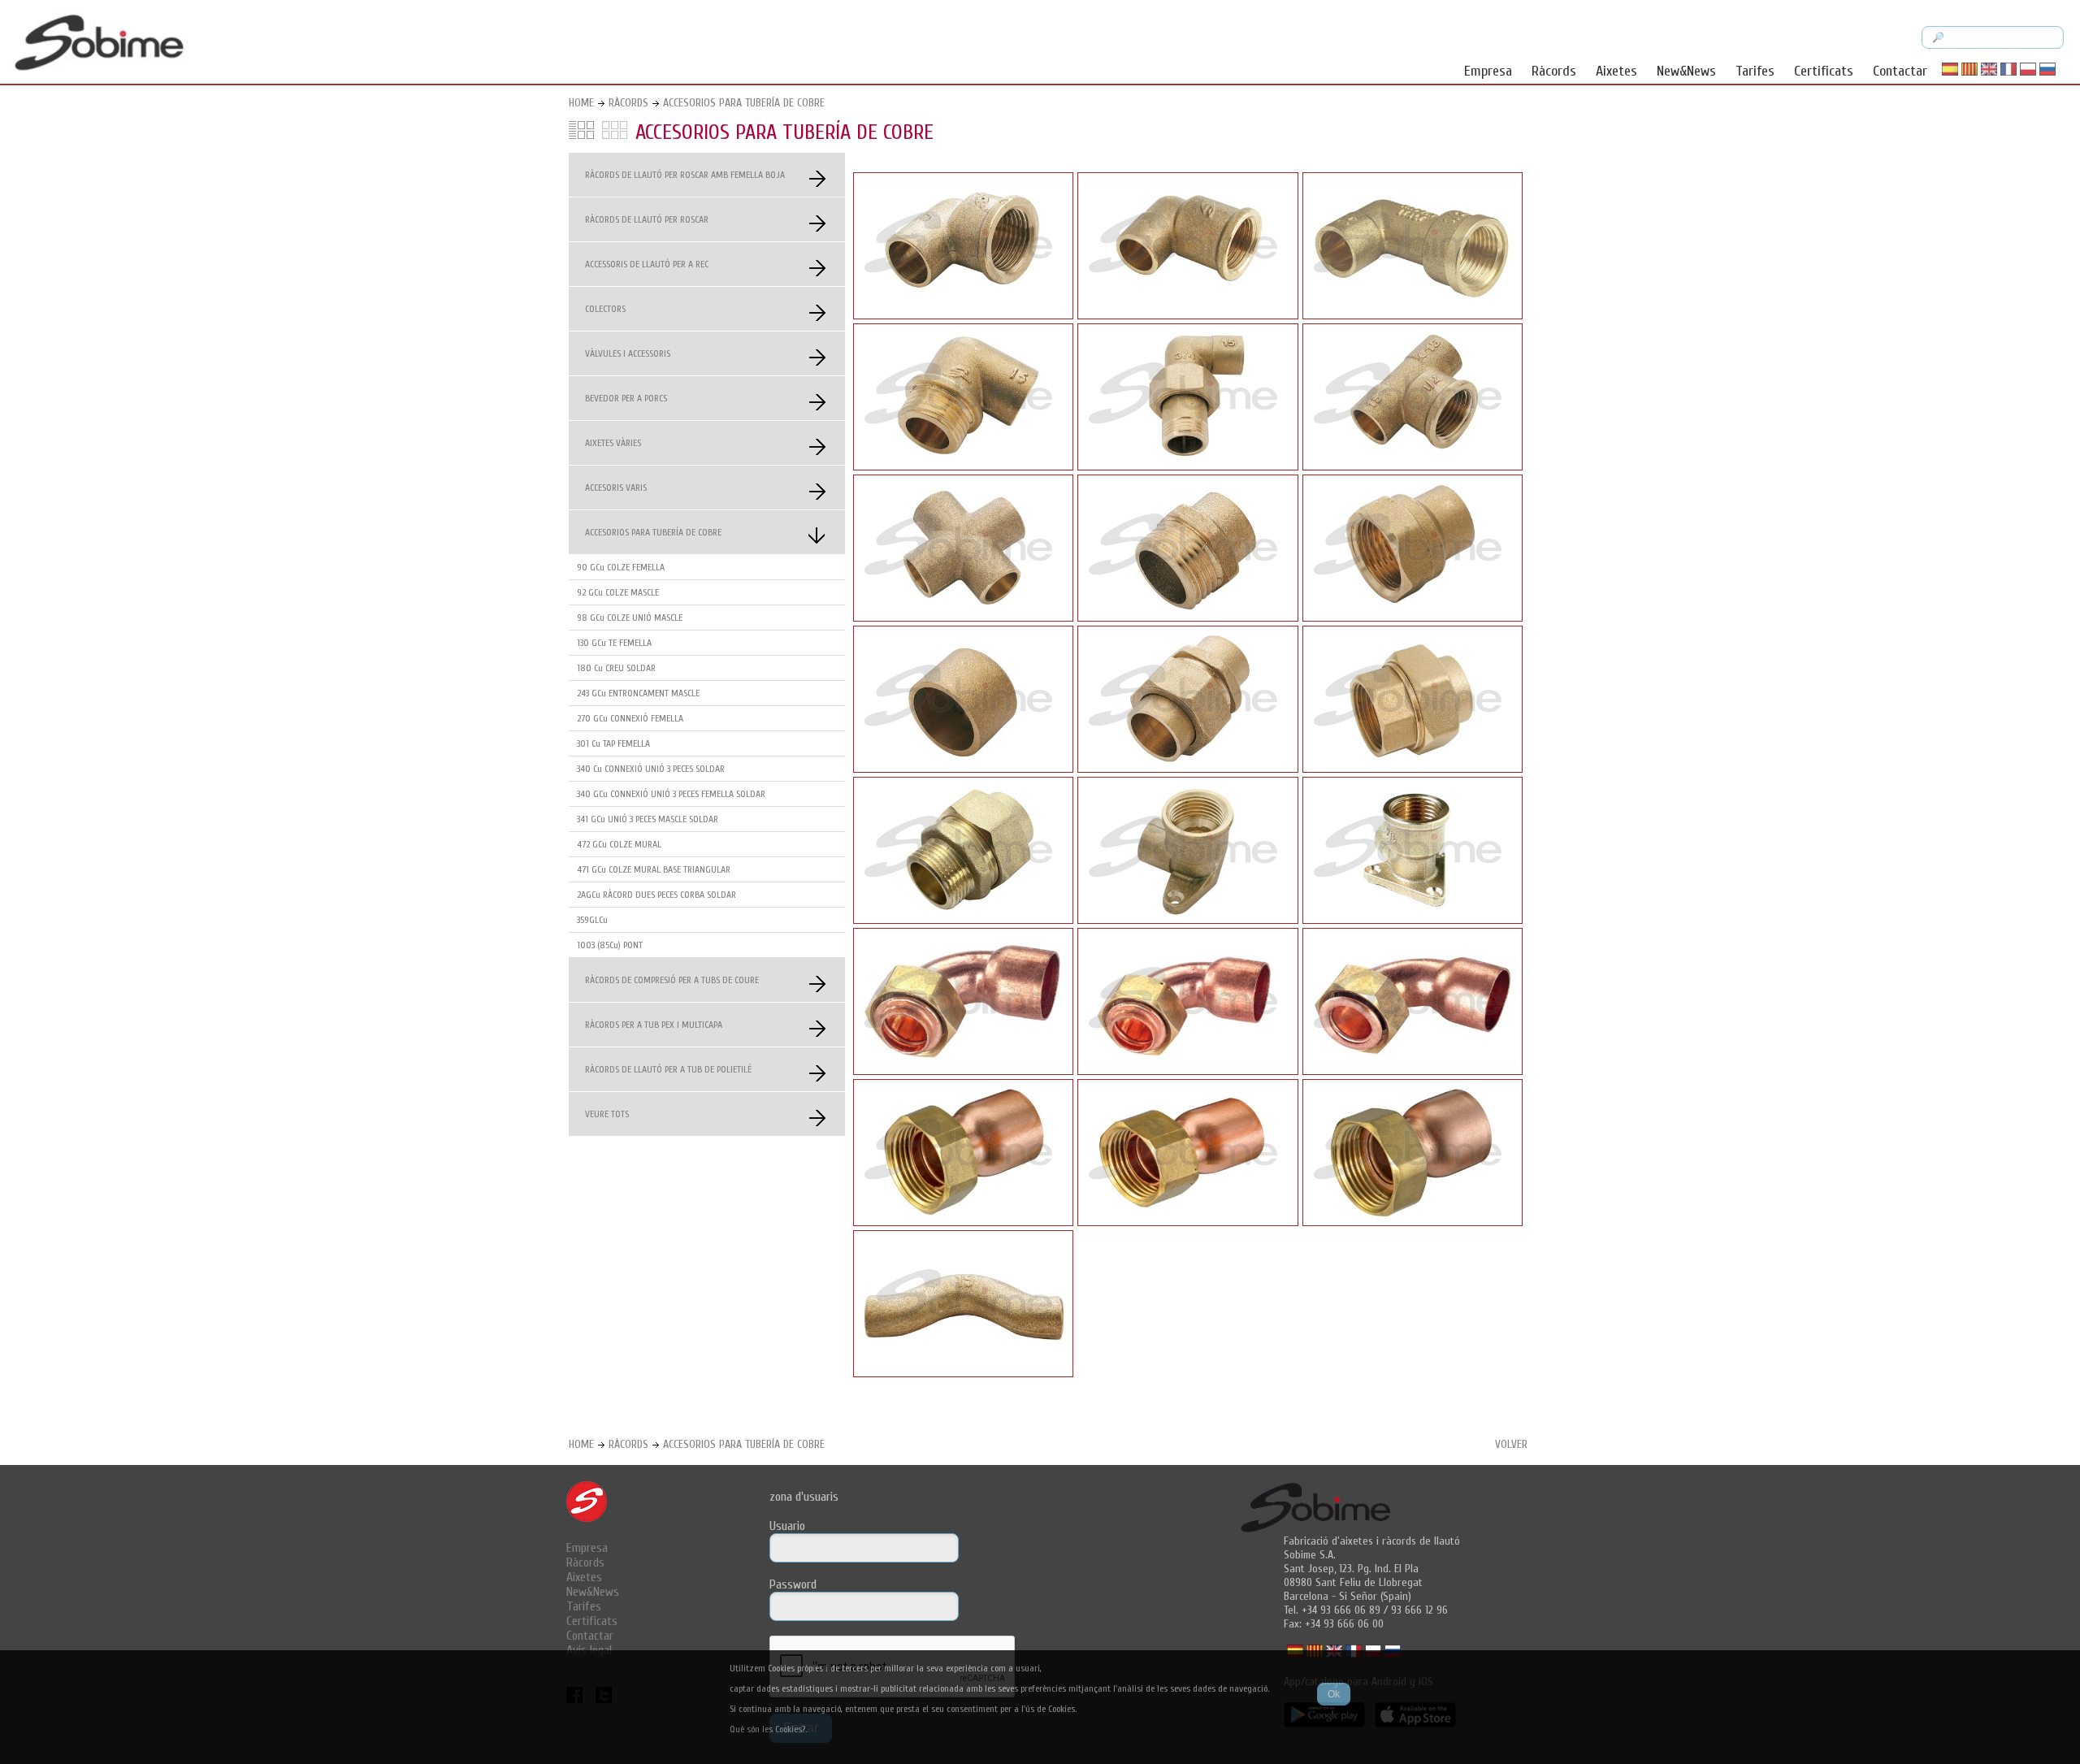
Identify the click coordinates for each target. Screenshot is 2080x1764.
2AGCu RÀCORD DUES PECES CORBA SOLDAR (656, 895)
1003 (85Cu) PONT (610, 945)
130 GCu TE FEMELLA (614, 643)
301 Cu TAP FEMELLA (613, 743)
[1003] (963, 1373)
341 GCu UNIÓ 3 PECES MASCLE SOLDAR (648, 819)
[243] (1187, 618)
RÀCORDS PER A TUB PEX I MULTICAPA (654, 1025)
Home (581, 103)
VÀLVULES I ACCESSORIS (628, 353)
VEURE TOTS (607, 1114)
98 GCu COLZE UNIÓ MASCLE (630, 618)
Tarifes (1755, 71)
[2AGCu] (963, 1071)
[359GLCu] (963, 1222)
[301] (963, 769)
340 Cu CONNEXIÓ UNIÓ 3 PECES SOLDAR (651, 769)
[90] (963, 315)
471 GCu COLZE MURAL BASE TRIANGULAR (654, 869)
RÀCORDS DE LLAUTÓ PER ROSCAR (647, 219)
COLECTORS (605, 309)
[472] (1187, 920)
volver (1511, 1444)
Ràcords (1554, 71)
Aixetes (1616, 71)
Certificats (1824, 71)
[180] (963, 618)
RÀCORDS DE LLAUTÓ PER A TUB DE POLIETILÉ (668, 1069)
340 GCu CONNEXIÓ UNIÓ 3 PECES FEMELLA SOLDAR (671, 794)
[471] (1413, 920)
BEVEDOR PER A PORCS (626, 398)
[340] (1187, 769)
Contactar (1900, 71)
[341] (963, 920)
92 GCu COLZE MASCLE (618, 592)
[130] (1413, 466)
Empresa (1488, 71)
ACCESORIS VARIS (616, 488)
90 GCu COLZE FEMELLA (621, 567)
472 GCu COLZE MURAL (619, 844)
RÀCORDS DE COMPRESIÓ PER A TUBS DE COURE (672, 980)
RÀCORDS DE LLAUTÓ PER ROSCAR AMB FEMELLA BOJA (685, 175)
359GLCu (592, 920)
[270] (1413, 618)
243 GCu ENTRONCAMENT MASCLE (638, 693)
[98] (1187, 466)
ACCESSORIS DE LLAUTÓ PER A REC (647, 264)
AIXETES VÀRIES (613, 443)
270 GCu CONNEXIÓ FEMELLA (630, 718)
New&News (1686, 71)
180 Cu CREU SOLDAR (616, 668)
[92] (963, 466)
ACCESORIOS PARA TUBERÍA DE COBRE (744, 103)
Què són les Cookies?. (768, 1729)
